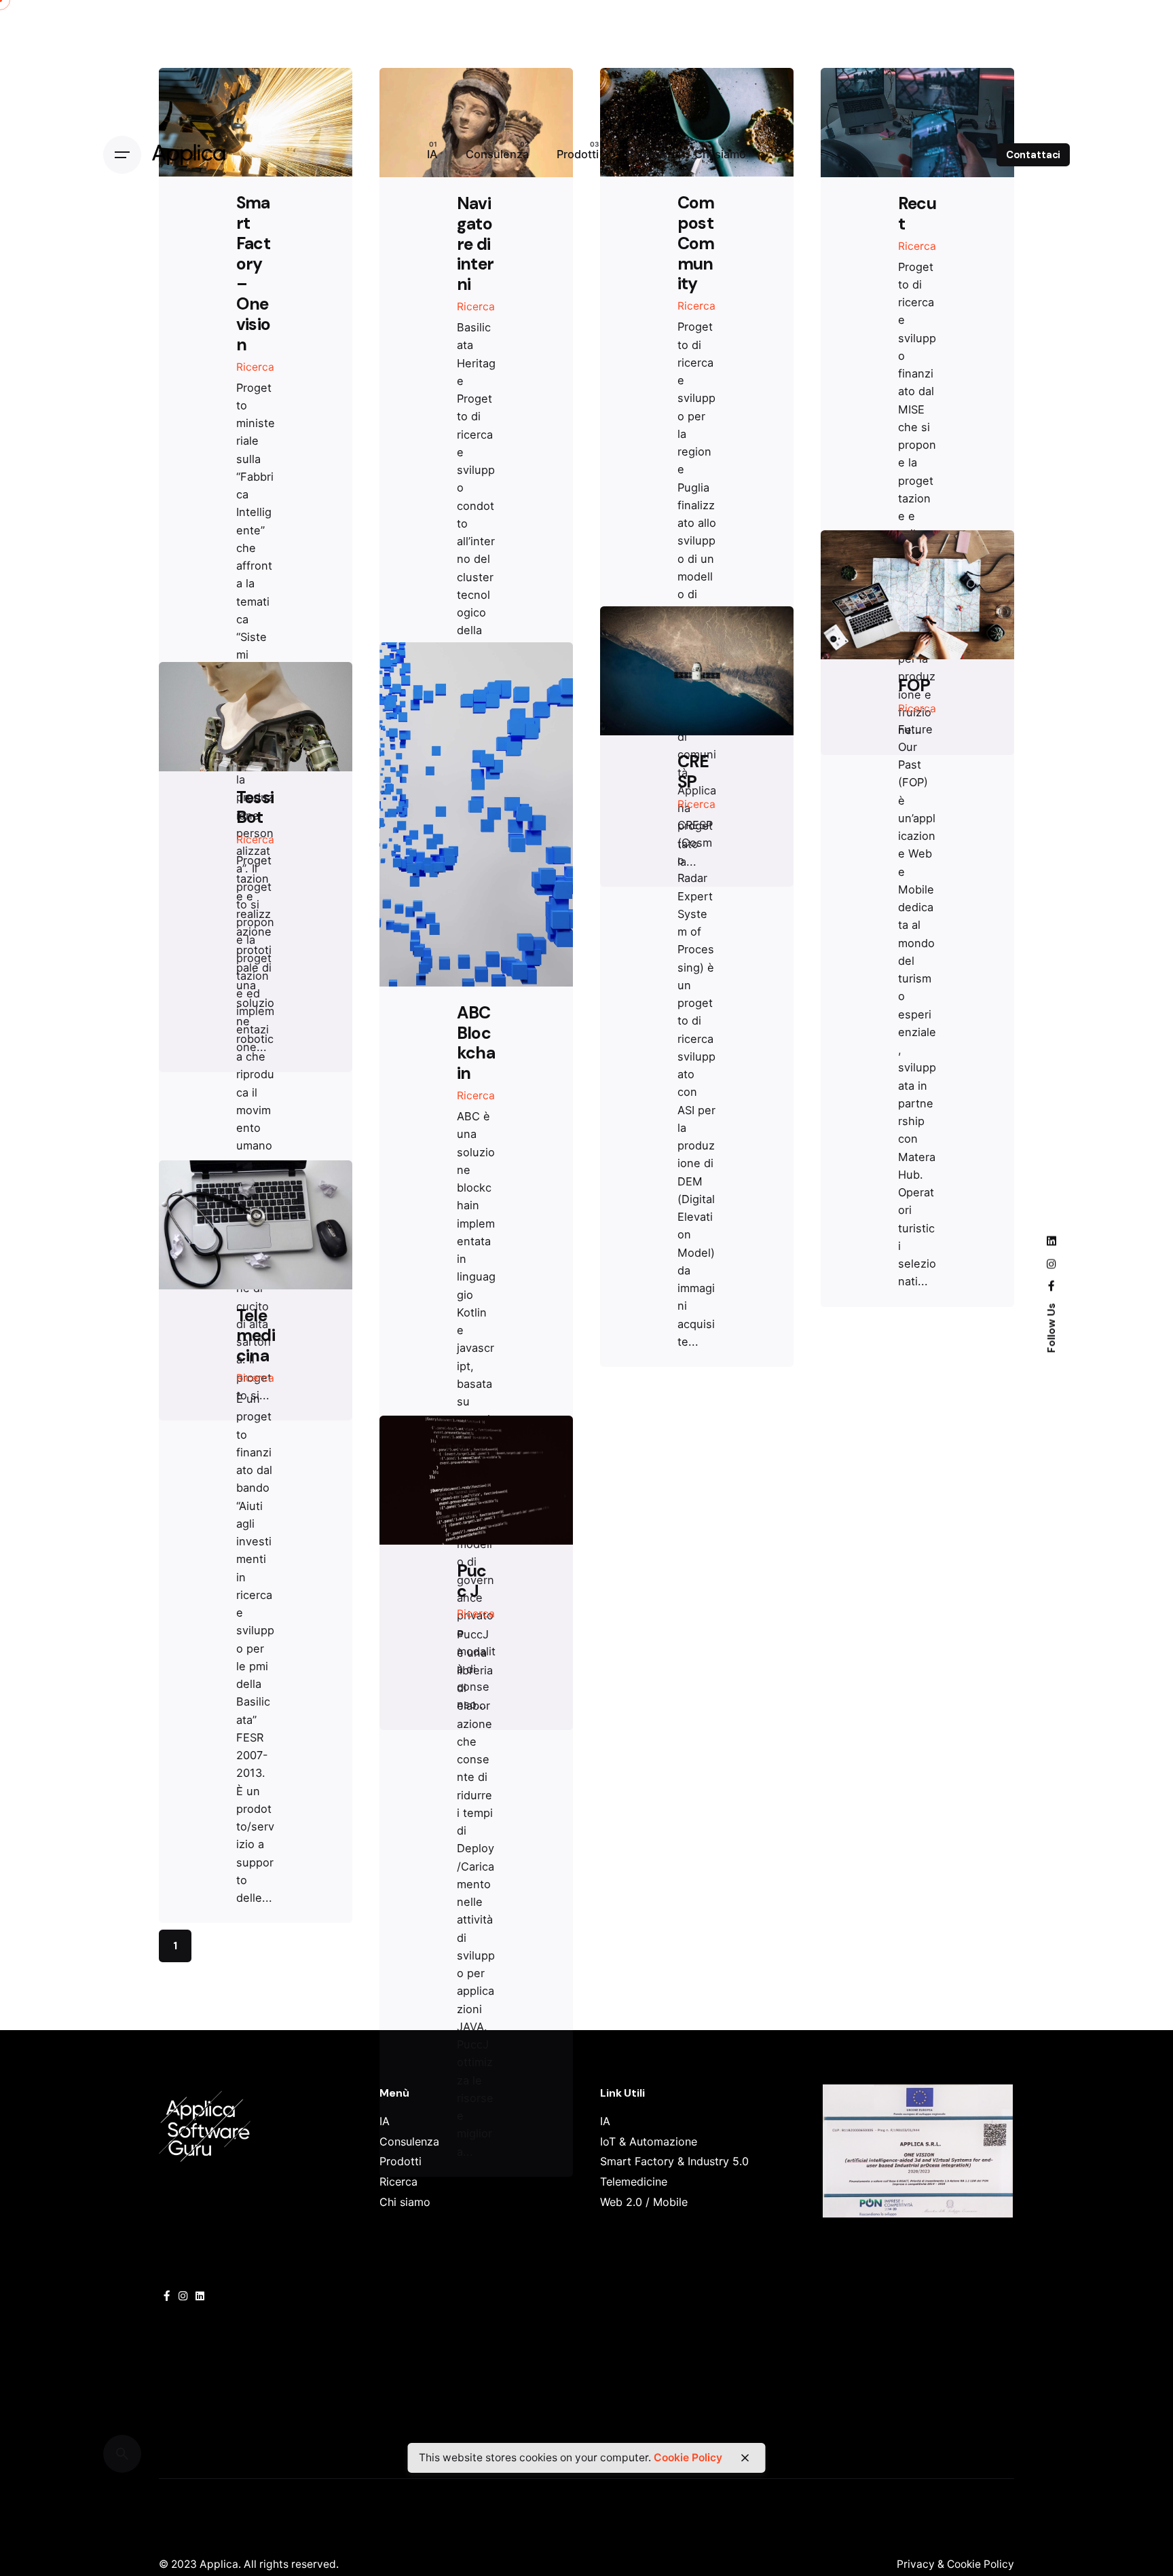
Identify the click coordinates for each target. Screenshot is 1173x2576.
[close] (745, 2458)
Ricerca (255, 367)
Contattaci (1034, 155)
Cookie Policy (688, 2458)
